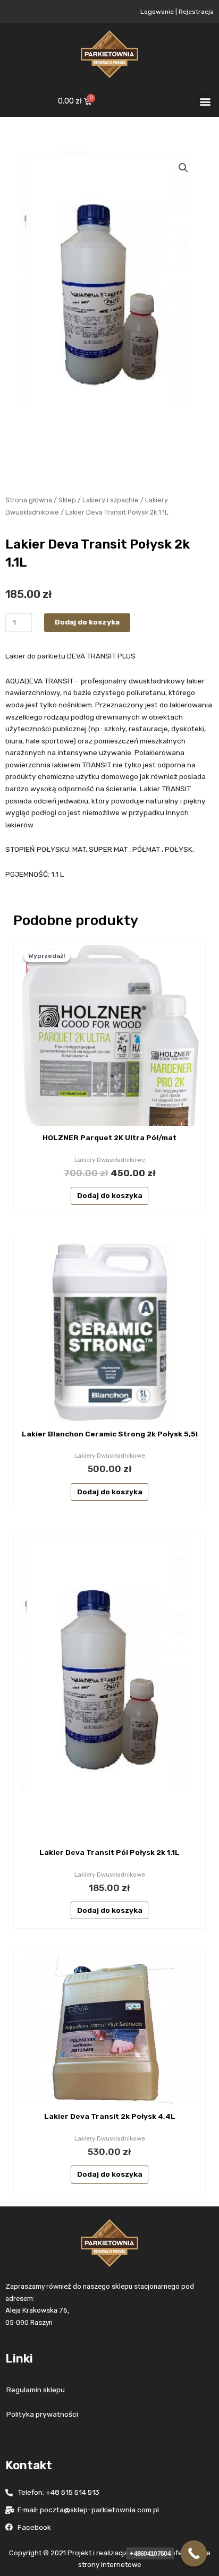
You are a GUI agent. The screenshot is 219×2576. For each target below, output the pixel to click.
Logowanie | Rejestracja (177, 12)
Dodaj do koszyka (87, 622)
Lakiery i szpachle (111, 500)
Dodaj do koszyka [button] (110, 1195)
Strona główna (29, 500)
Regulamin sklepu (36, 2390)
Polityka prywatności (42, 2414)
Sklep (67, 500)
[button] (205, 101)
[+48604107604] (194, 2554)
